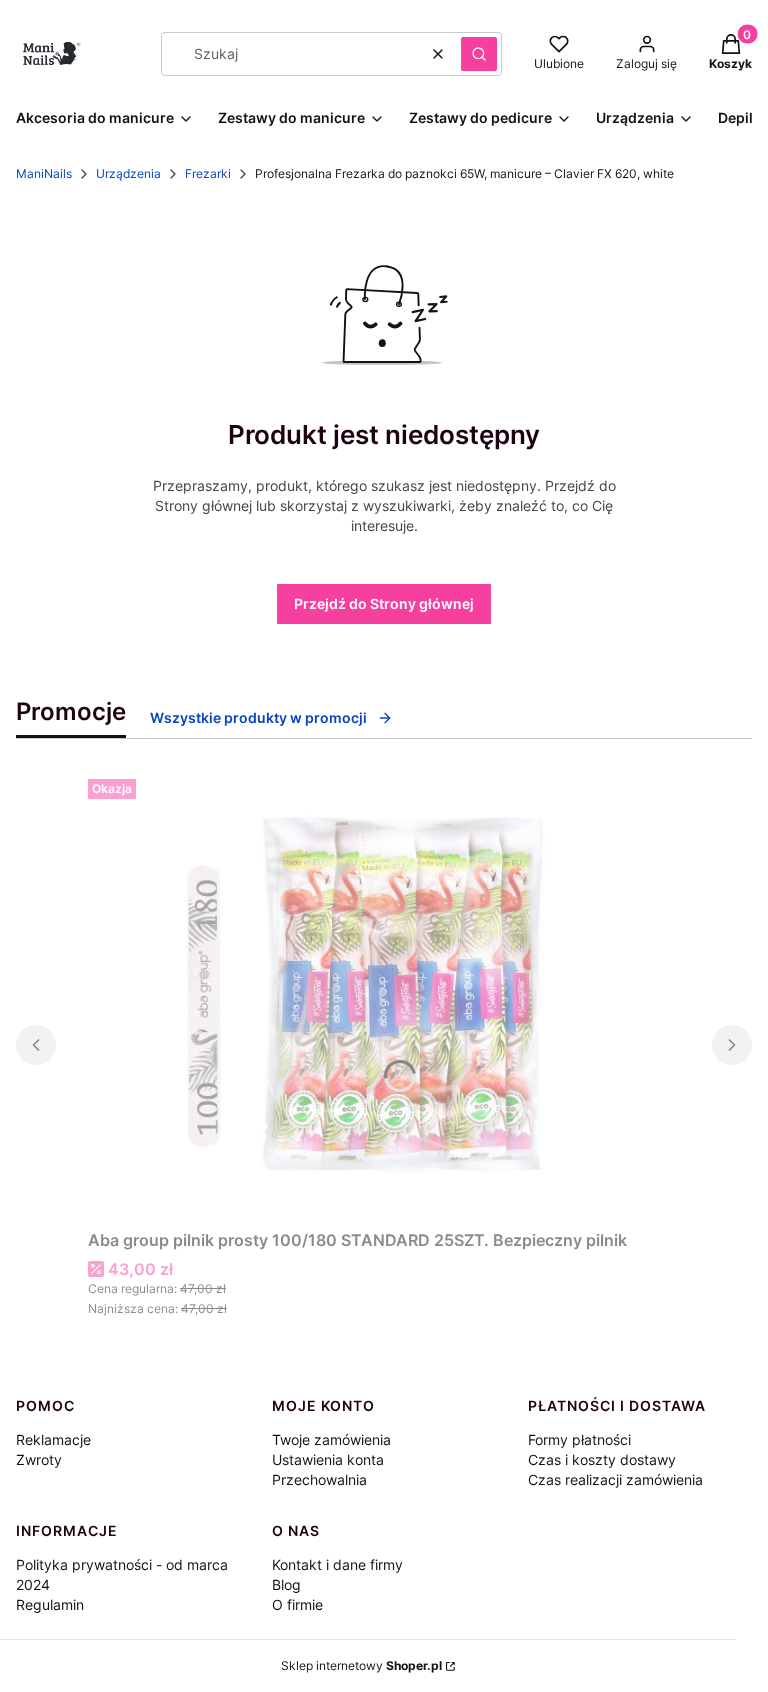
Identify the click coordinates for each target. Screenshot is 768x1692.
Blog (286, 1584)
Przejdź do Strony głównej (384, 603)
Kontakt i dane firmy (337, 1564)
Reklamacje (53, 1439)
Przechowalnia (319, 1479)
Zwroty (39, 1459)
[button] (479, 54)
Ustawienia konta (328, 1459)
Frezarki (208, 173)
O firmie (297, 1604)
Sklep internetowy (361, 1665)
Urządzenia (128, 173)
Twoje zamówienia (331, 1439)
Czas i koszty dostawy (602, 1459)
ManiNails (44, 173)
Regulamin (50, 1604)
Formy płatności (579, 1439)
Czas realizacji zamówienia (615, 1479)
